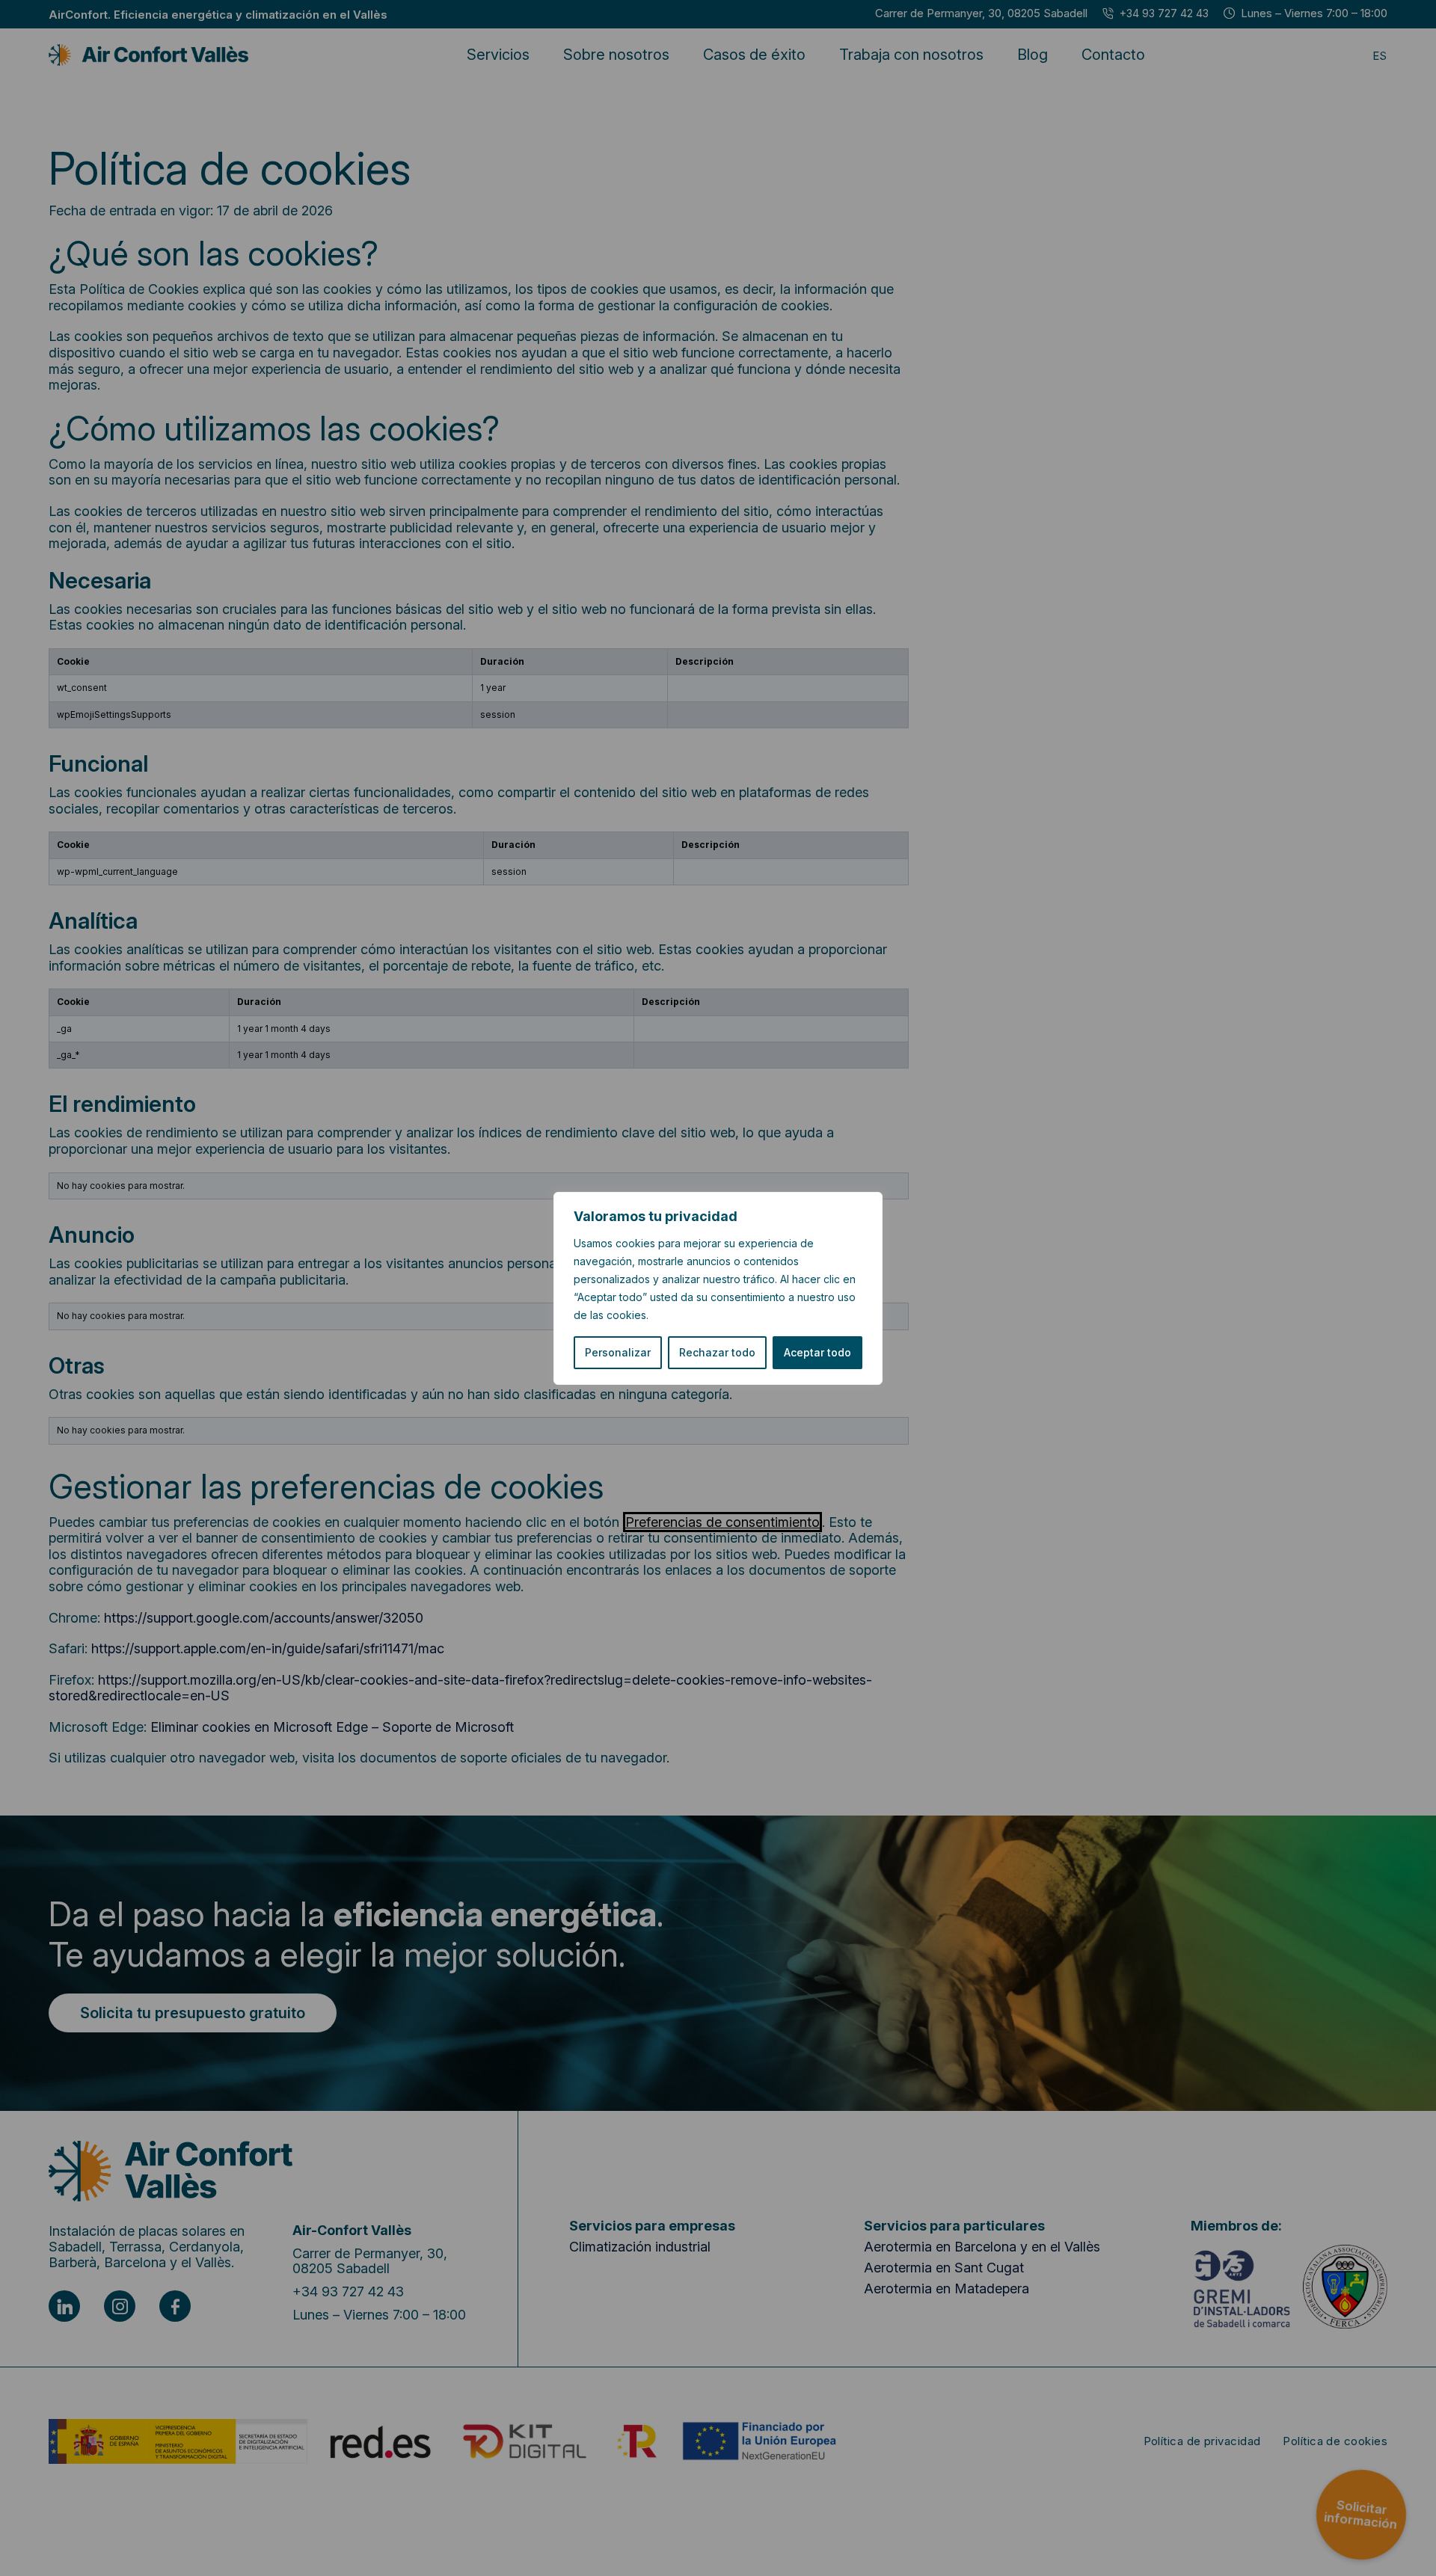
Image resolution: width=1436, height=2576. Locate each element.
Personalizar (618, 1352)
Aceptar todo (817, 1352)
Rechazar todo (717, 1352)
